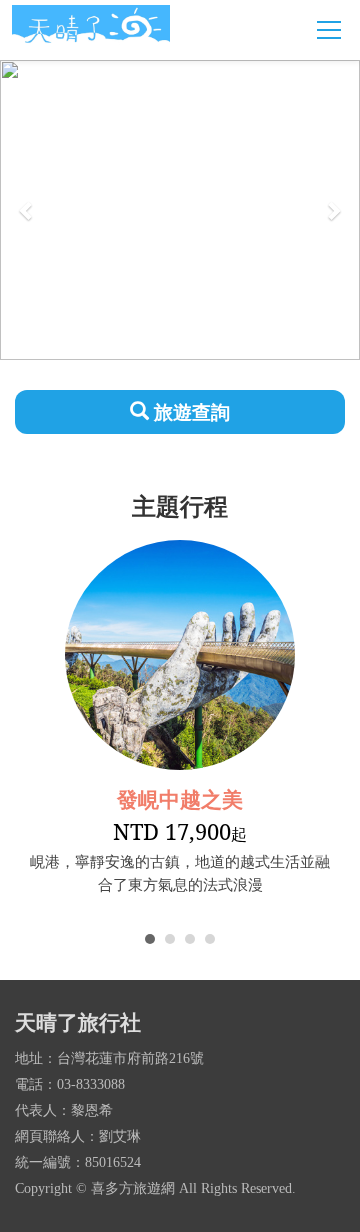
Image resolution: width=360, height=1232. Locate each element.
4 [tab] (210, 939)
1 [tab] (150, 939)
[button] (27, 210)
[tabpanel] (180, 718)
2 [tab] (170, 939)
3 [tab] (190, 939)
